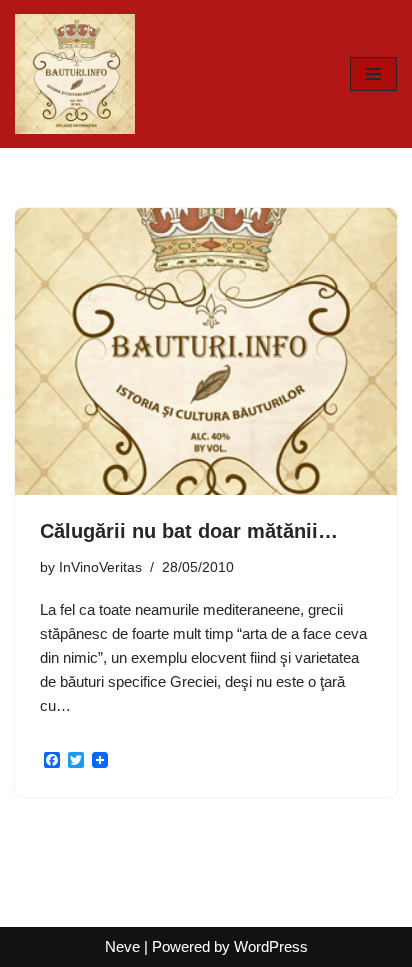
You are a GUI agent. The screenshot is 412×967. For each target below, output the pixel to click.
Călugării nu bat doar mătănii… (189, 531)
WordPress (271, 946)
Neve (122, 946)
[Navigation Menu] (373, 74)
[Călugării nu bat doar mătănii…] (206, 351)
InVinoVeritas (100, 567)
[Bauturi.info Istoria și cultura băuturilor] (75, 74)
